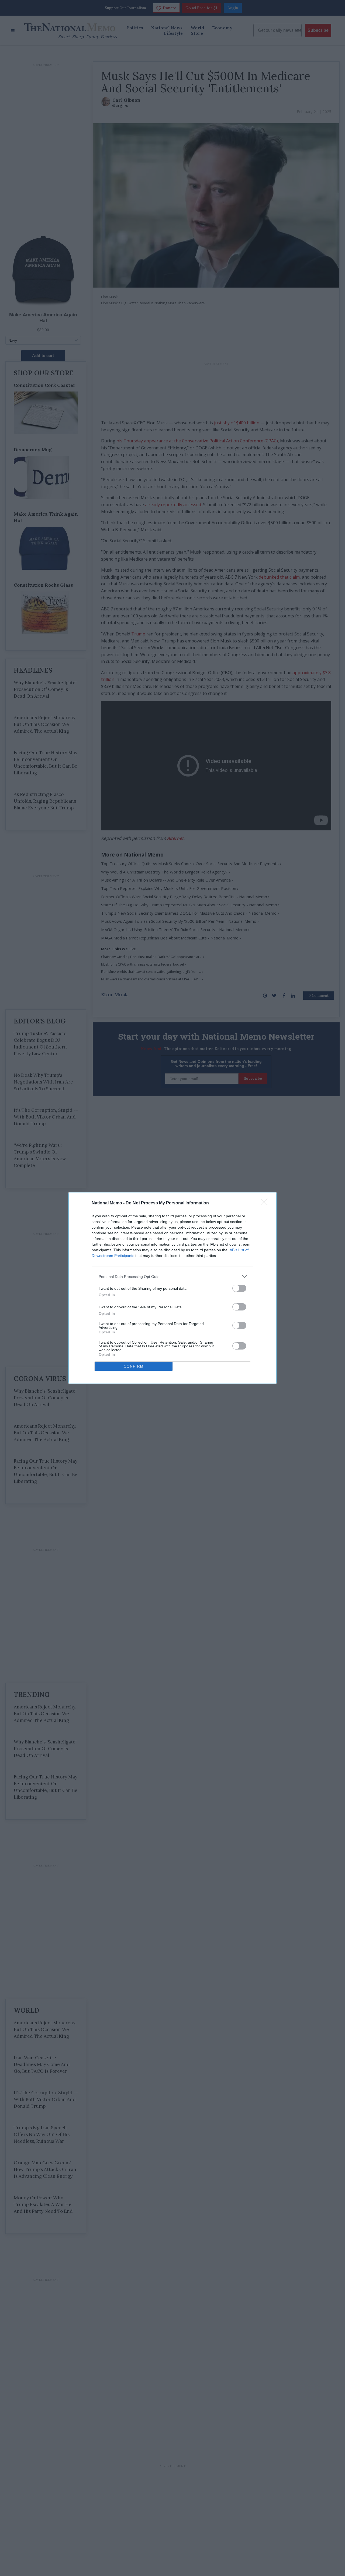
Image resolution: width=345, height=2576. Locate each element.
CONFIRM (134, 1366)
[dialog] (172, 1288)
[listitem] (172, 1276)
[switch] (239, 1288)
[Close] (266, 1203)
